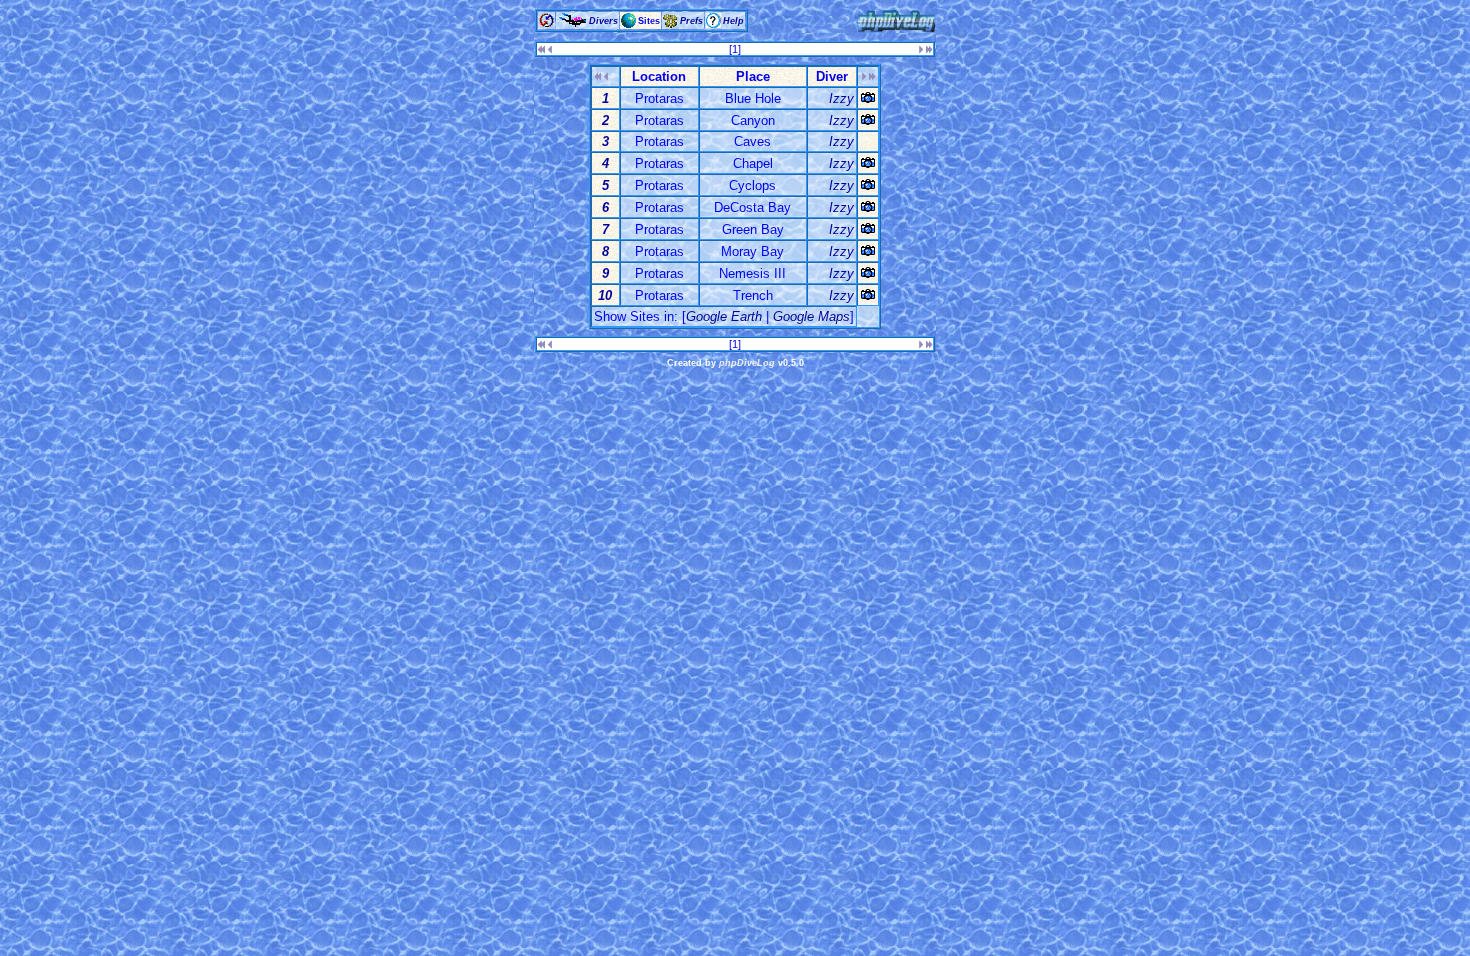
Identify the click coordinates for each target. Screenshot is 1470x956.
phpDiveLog (747, 363)
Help (733, 21)
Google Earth (724, 316)
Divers (603, 21)
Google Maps (811, 316)
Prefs (691, 21)
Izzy (841, 98)
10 (605, 295)
